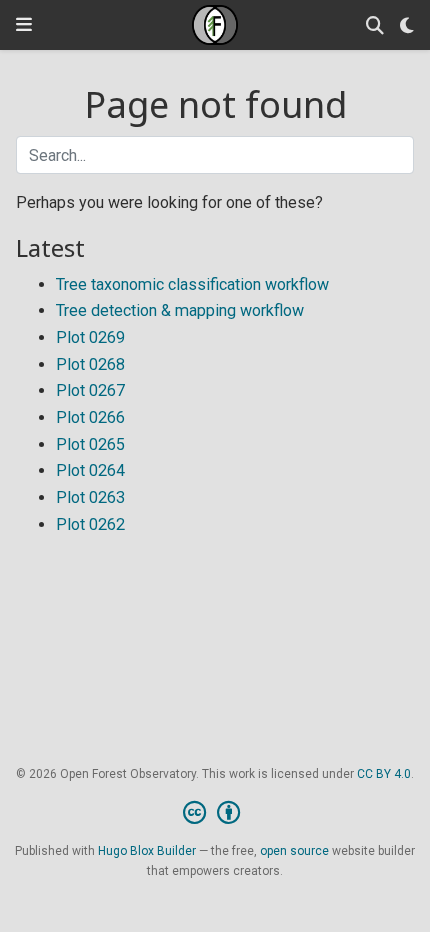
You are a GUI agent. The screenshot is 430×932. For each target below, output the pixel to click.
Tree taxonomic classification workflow (192, 284)
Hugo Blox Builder (147, 851)
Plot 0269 (90, 337)
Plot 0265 (90, 444)
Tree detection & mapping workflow (180, 310)
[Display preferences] (407, 25)
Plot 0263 (90, 497)
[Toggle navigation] (24, 24)
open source (294, 851)
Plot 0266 (90, 417)
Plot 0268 (90, 364)
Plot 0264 (90, 470)
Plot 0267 (90, 390)
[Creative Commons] (215, 813)
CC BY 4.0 (384, 774)
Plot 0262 (90, 524)
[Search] (375, 25)
